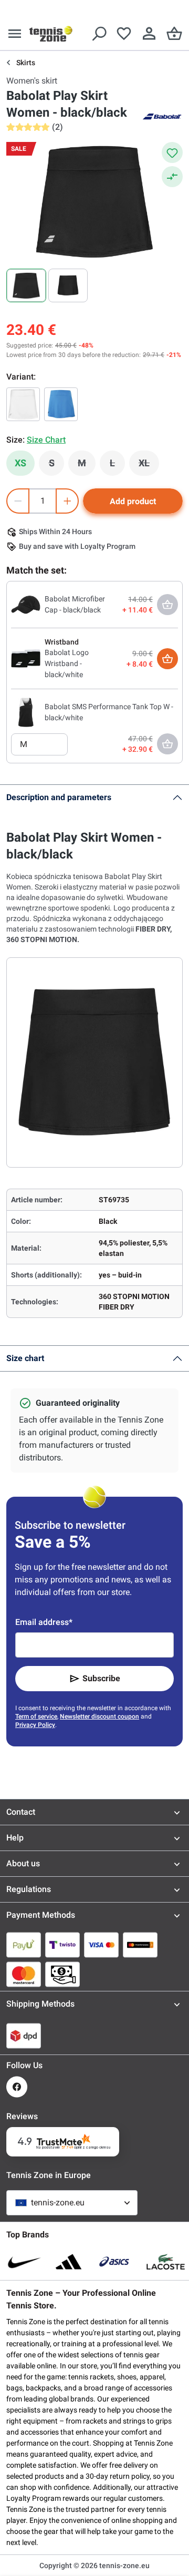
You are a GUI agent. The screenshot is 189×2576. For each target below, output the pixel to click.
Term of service (36, 1716)
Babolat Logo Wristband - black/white (67, 663)
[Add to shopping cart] (167, 659)
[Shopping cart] (174, 34)
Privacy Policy (35, 1725)
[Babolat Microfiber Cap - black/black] (26, 604)
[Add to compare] (172, 177)
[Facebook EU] (17, 2087)
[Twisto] (62, 1945)
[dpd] (24, 2036)
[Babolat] (162, 116)
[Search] (99, 34)
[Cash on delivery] (62, 1974)
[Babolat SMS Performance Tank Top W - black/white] (26, 712)
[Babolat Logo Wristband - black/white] (26, 658)
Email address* (44, 1622)
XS (20, 463)
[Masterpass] (140, 1945)
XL (149, 466)
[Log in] (149, 34)
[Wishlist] (124, 34)
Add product (133, 501)
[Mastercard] (24, 1974)
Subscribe (101, 1678)
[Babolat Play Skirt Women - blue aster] (61, 404)
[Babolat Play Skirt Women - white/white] (23, 404)
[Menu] (15, 34)
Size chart (25, 1358)
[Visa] (101, 1945)
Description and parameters (59, 797)
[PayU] (24, 1945)
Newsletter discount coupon (99, 1716)
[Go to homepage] (51, 34)
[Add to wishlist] (172, 152)
